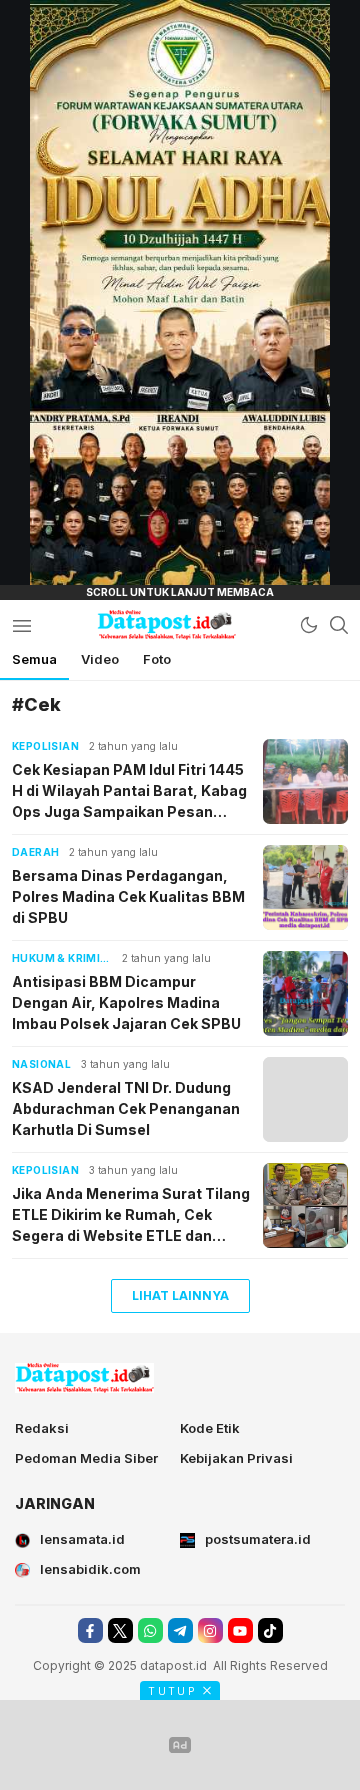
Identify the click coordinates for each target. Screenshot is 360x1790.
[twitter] (120, 1630)
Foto (157, 659)
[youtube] (240, 1630)
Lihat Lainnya (180, 1295)
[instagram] (210, 1630)
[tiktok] (270, 1630)
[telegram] (180, 1630)
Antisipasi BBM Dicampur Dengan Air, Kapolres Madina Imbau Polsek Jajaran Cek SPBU (126, 1002)
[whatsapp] (150, 1630)
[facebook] (90, 1630)
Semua (34, 659)
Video (100, 659)
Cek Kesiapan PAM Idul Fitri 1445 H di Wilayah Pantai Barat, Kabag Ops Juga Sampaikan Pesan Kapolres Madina (129, 791)
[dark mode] (309, 625)
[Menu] (21, 625)
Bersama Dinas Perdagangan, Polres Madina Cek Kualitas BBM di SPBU (128, 896)
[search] (339, 625)
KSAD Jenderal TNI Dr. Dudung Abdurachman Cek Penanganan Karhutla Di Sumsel (126, 1108)
